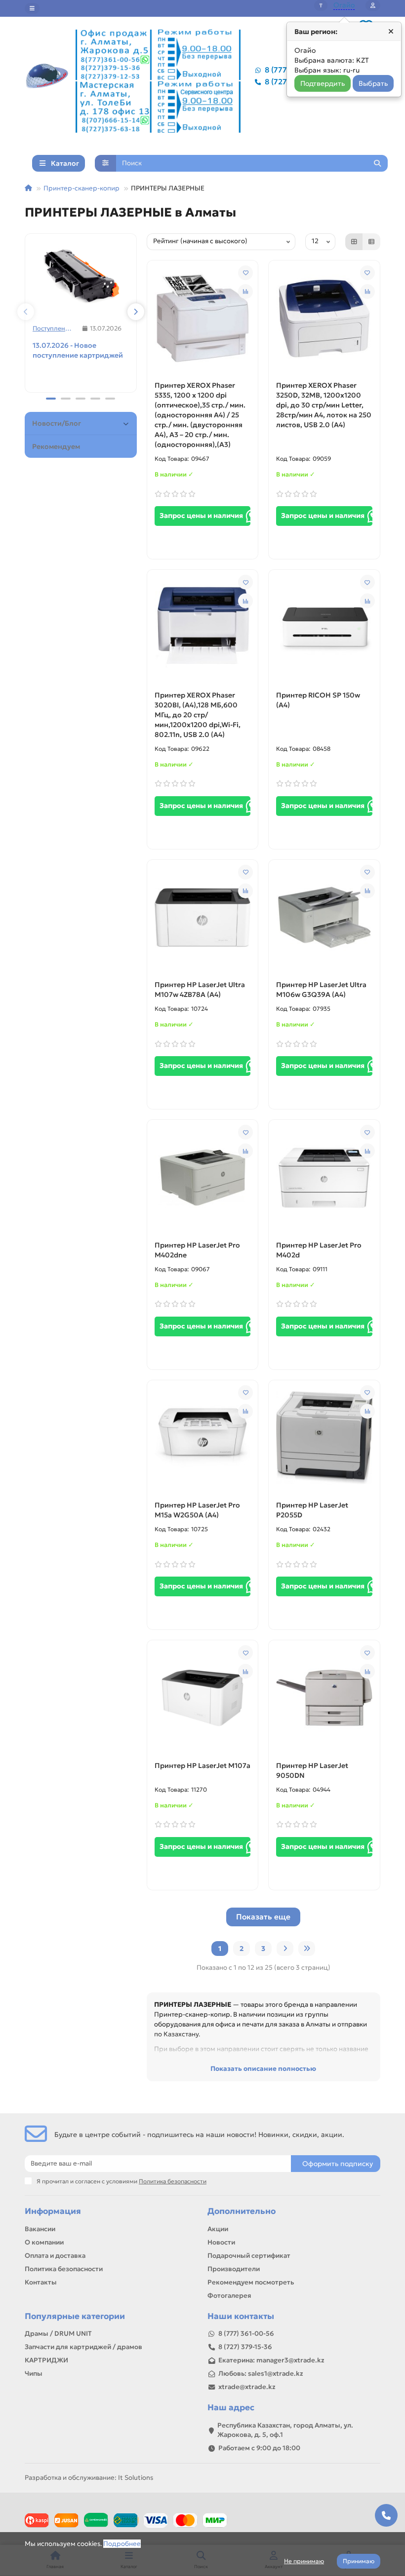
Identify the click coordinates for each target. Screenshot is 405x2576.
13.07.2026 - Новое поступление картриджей (78, 350)
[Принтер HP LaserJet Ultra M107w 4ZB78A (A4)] (203, 918)
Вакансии (40, 2229)
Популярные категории (75, 2316)
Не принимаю (304, 2561)
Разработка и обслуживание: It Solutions (89, 2478)
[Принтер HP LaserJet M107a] (203, 1698)
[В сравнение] (245, 292)
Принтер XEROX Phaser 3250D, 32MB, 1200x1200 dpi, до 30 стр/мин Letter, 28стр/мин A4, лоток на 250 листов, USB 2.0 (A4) (324, 405)
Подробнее (122, 2544)
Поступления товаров (54, 328)
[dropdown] (32, 8)
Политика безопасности (64, 2269)
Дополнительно (242, 2211)
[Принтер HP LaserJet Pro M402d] (324, 1178)
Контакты (41, 2282)
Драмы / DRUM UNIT (58, 2334)
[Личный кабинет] (373, 5)
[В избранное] (245, 273)
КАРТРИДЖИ (46, 2360)
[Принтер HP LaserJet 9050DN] (324, 1698)
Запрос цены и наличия (202, 515)
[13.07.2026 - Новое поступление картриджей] (81, 275)
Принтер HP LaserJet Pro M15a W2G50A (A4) (197, 1510)
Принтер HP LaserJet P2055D (312, 1510)
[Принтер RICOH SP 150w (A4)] (324, 627)
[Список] (371, 242)
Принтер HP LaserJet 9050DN (312, 1770)
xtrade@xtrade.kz (247, 2387)
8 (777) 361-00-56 (246, 2334)
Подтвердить (323, 83)
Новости (221, 2242)
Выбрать (373, 83)
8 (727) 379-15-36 (245, 2347)
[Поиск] (377, 163)
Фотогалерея (229, 2296)
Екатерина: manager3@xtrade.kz (271, 2360)
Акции (218, 2229)
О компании (44, 2242)
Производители (234, 2269)
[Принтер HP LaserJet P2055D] (324, 1438)
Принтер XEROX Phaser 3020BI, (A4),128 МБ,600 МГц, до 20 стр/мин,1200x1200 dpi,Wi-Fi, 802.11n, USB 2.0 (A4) (198, 715)
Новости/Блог (57, 423)
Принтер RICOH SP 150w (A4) (318, 700)
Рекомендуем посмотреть (251, 2282)
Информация (53, 2211)
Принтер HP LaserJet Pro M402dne (197, 1250)
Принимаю (359, 2561)
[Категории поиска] (105, 163)
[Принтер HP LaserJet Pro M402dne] (203, 1178)
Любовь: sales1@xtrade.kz (261, 2374)
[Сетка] (354, 242)
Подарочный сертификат (249, 2256)
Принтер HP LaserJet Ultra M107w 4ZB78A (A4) (200, 990)
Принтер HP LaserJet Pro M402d (319, 1250)
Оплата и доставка (55, 2256)
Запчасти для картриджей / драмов (83, 2347)
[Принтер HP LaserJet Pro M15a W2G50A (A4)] (203, 1438)
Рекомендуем (56, 446)
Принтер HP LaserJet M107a (202, 1766)
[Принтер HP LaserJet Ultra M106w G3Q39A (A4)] (324, 918)
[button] (26, 312)
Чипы (34, 2374)
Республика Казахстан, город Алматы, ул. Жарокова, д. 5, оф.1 (285, 2430)
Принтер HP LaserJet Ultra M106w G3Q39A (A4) (321, 990)
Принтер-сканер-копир (81, 188)
